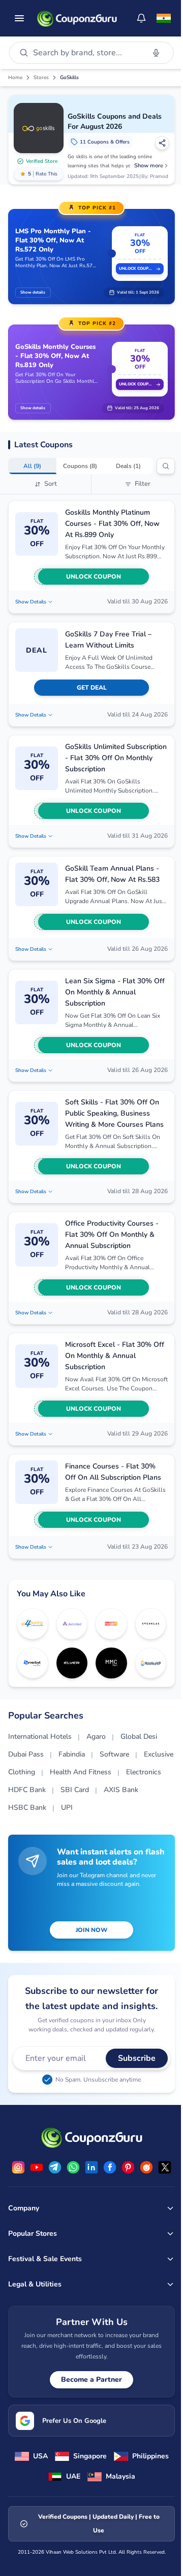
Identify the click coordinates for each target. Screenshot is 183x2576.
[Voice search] (156, 53)
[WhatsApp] (73, 2167)
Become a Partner (91, 2380)
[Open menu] (19, 18)
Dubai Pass (26, 1754)
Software (114, 1754)
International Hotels (40, 1737)
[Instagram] (18, 2167)
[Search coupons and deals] (166, 466)
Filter (143, 484)
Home (15, 78)
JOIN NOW (91, 1930)
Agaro (96, 1737)
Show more (149, 166)
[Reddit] (146, 2167)
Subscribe (137, 2058)
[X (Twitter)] (165, 2167)
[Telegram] (55, 2167)
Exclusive (159, 1754)
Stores (41, 78)
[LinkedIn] (91, 2167)
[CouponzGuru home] (77, 18)
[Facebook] (110, 2167)
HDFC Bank (27, 1790)
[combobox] (87, 53)
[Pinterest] (128, 2167)
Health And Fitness (81, 1772)
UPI (67, 1808)
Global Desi (139, 1737)
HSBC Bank (27, 1808)
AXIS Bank (121, 1790)
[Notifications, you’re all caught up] (141, 18)
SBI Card (75, 1790)
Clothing (22, 1772)
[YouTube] (37, 2167)
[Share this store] (162, 143)
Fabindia (72, 1754)
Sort (51, 484)
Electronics (144, 1772)
